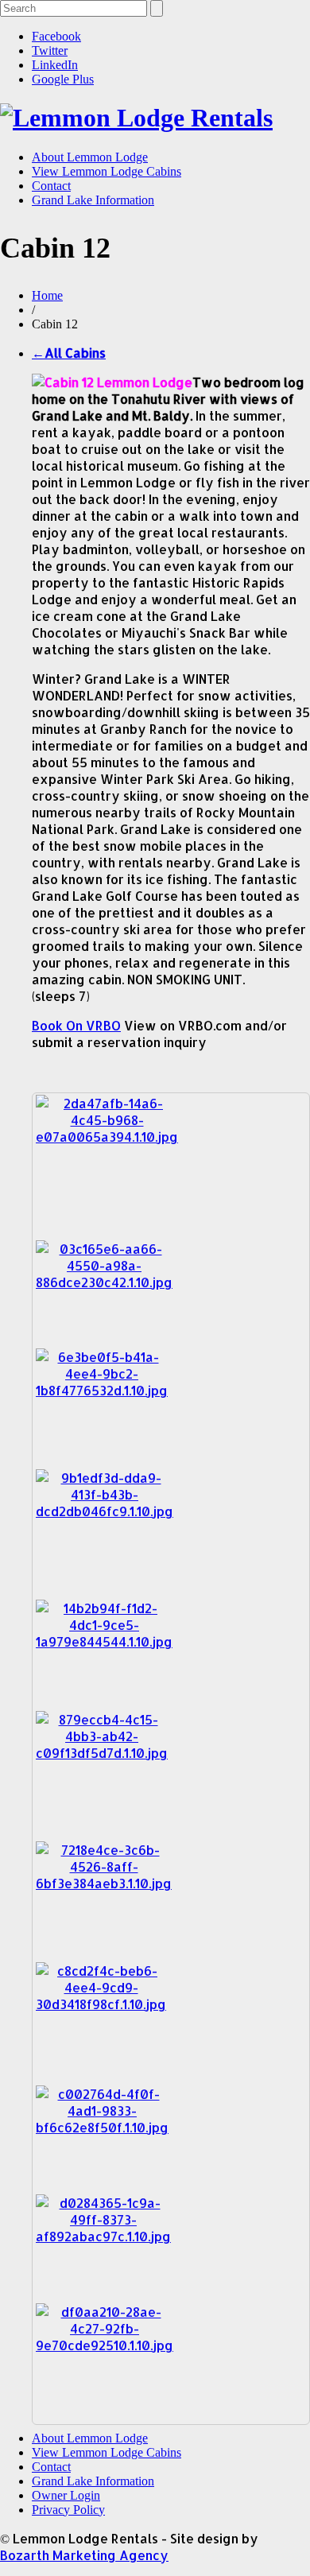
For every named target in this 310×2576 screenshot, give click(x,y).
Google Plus (63, 79)
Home (47, 295)
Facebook (56, 36)
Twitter (50, 50)
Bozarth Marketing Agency (84, 2555)
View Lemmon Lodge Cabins (107, 171)
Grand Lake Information (93, 200)
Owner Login (66, 2495)
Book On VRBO (76, 1025)
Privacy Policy (68, 2510)
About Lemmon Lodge (90, 157)
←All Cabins (69, 353)
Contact (51, 186)
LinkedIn (55, 65)
